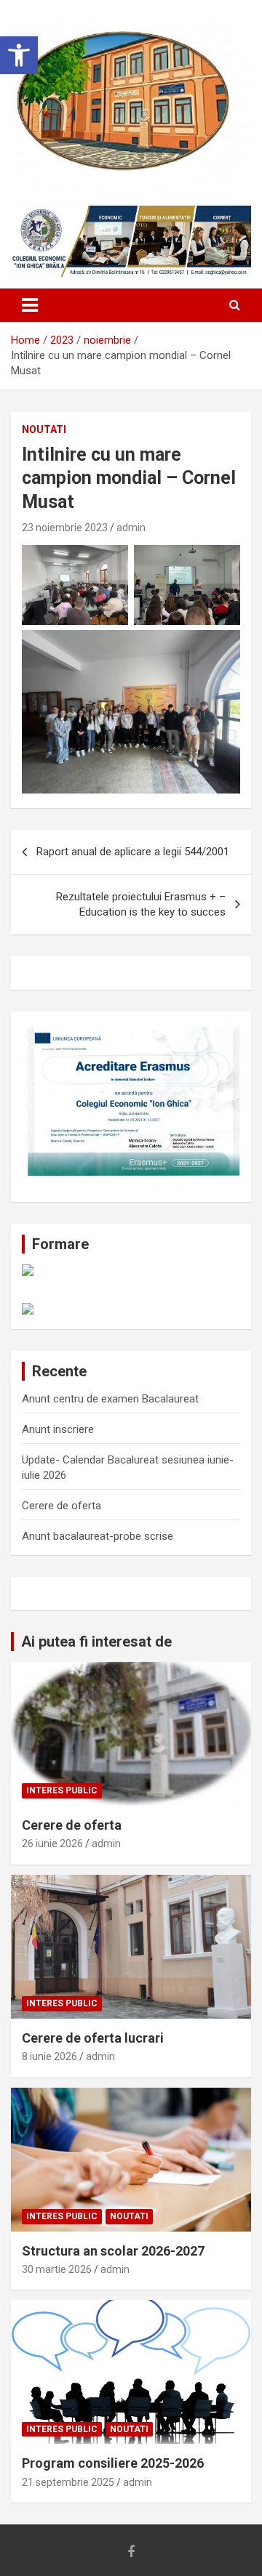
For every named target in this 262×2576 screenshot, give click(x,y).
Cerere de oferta (61, 1506)
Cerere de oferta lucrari (93, 2038)
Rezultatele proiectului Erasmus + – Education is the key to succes (141, 904)
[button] (19, 55)
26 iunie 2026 (52, 1844)
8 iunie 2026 (49, 2056)
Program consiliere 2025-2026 (113, 2463)
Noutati (44, 429)
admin (131, 528)
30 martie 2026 (57, 2269)
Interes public (62, 1790)
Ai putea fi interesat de (96, 1642)
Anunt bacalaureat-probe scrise (98, 1536)
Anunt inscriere (58, 1429)
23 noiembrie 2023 (65, 528)
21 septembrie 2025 (68, 2482)
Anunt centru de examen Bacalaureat (110, 1399)
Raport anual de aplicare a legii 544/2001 (133, 852)
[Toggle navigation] (30, 305)
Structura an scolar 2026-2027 (113, 2251)
